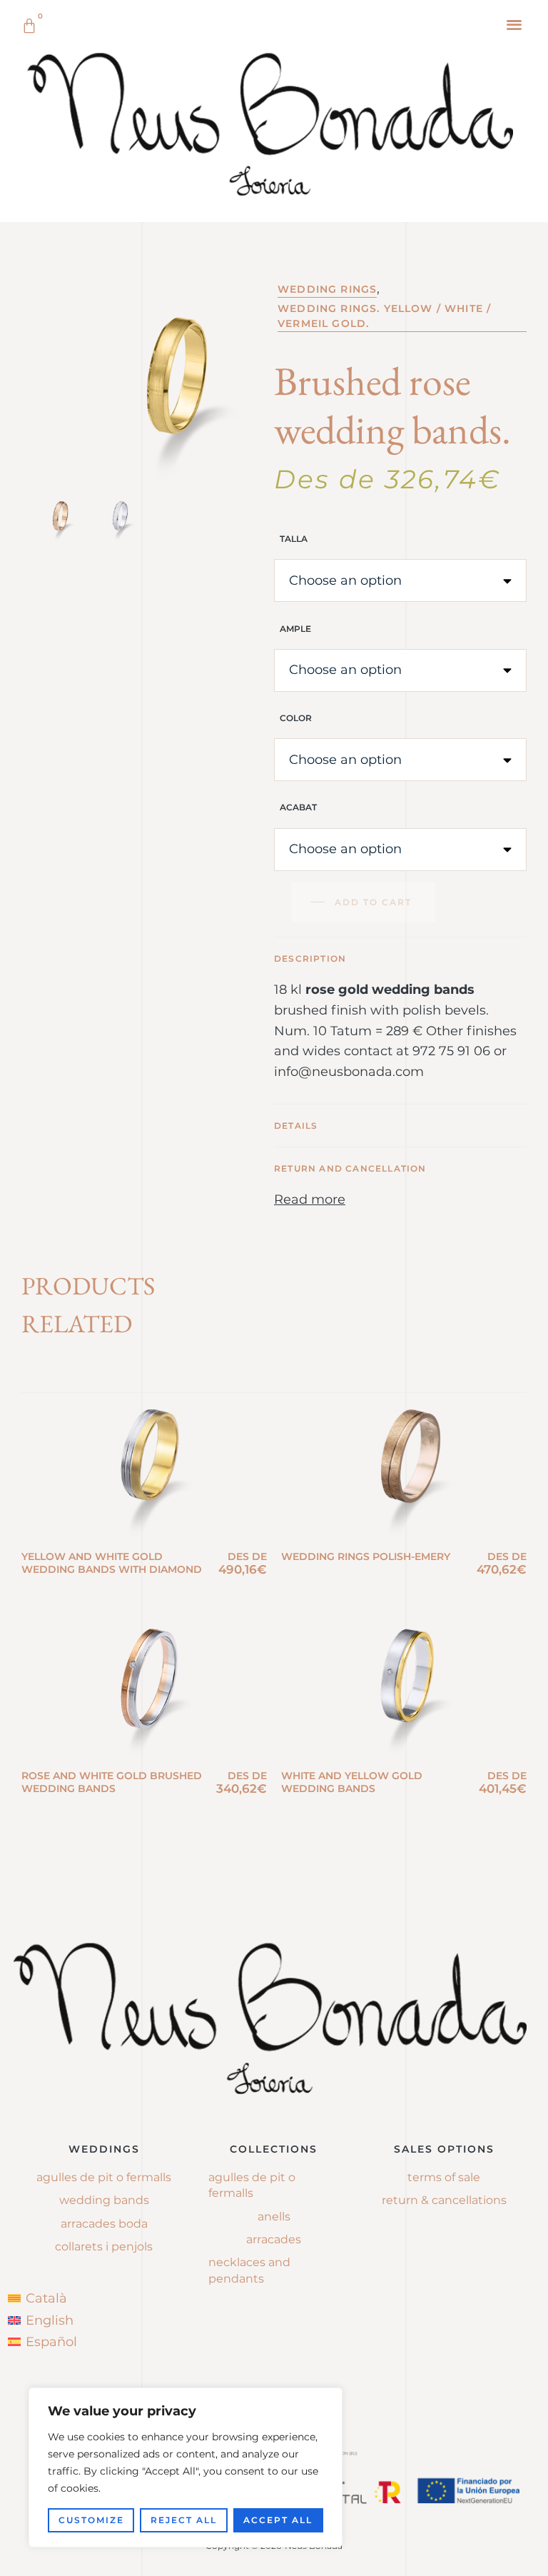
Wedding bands (104, 2200)
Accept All (278, 2520)
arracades (274, 2239)
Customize (91, 2520)
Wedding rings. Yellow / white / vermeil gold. (384, 316)
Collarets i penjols (104, 2247)
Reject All (184, 2520)
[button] (515, 24)
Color (296, 718)
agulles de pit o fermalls (252, 2185)
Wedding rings (327, 289)
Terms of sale (444, 2177)
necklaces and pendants (249, 2270)
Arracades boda (104, 2224)
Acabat (298, 807)
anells (274, 2217)
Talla (294, 539)
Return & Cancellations (444, 2200)
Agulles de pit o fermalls (104, 2177)
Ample (295, 629)
